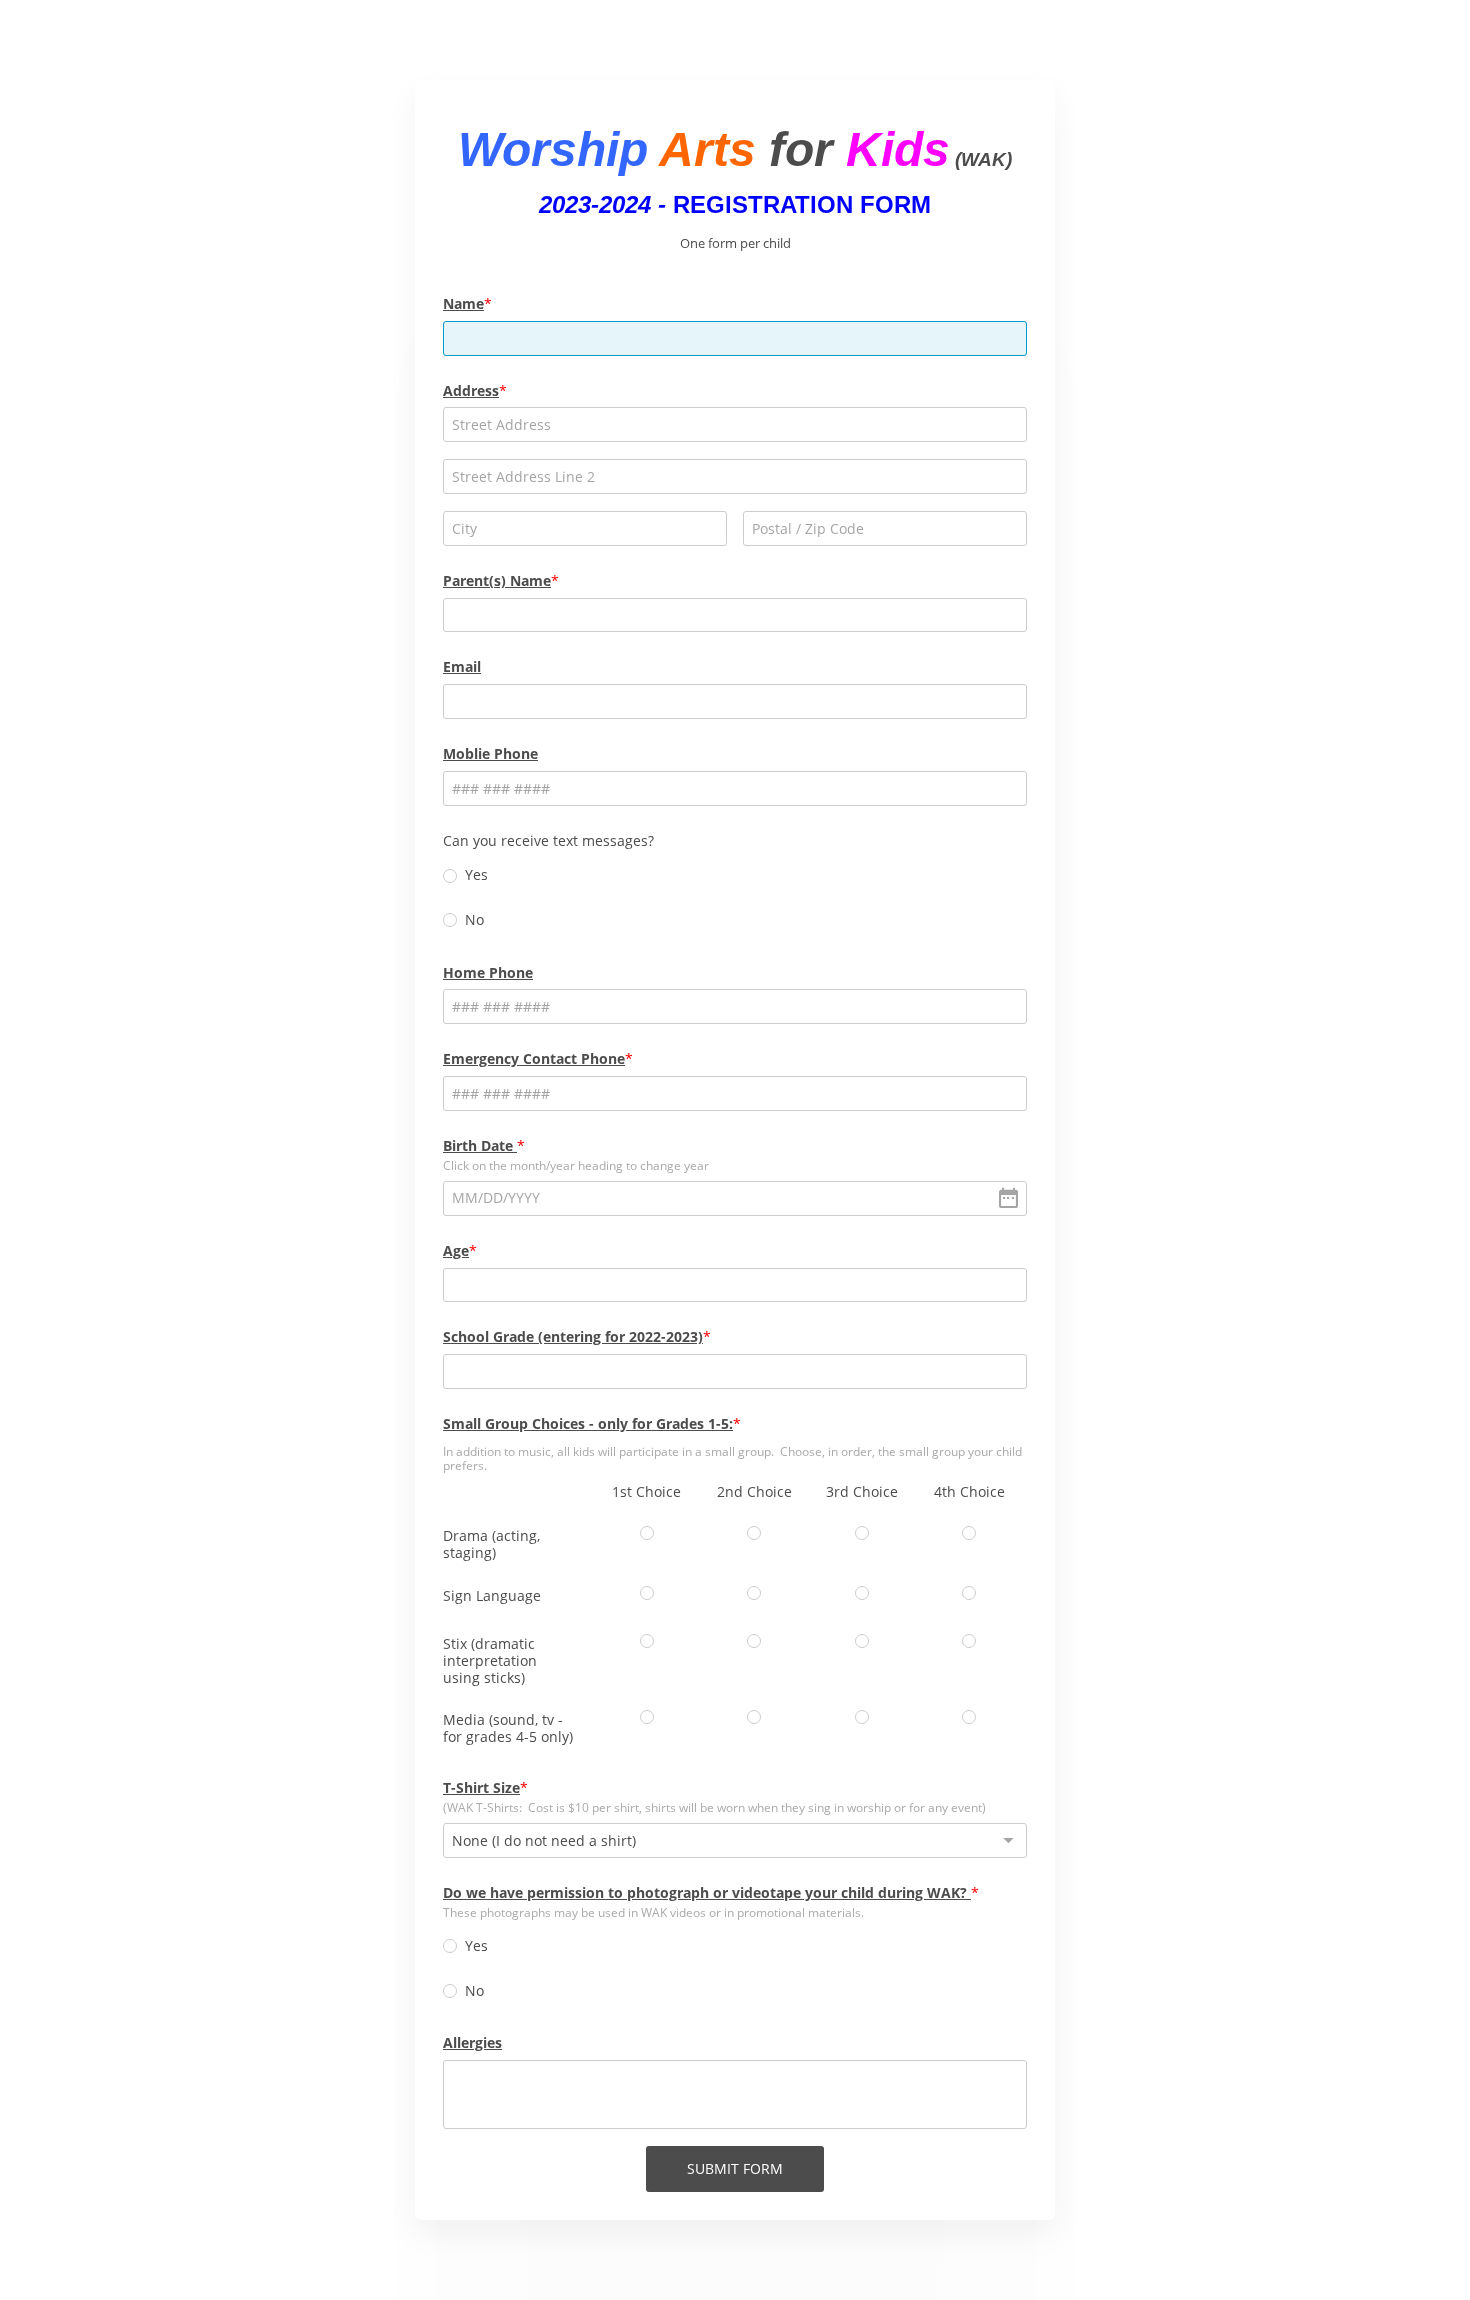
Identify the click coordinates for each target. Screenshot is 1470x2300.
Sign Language (492, 1595)
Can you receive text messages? (548, 840)
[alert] (735, 1198)
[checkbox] (647, 1533)
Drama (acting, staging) (491, 1544)
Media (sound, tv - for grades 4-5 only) (508, 1728)
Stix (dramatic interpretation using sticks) (490, 1660)
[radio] (450, 876)
